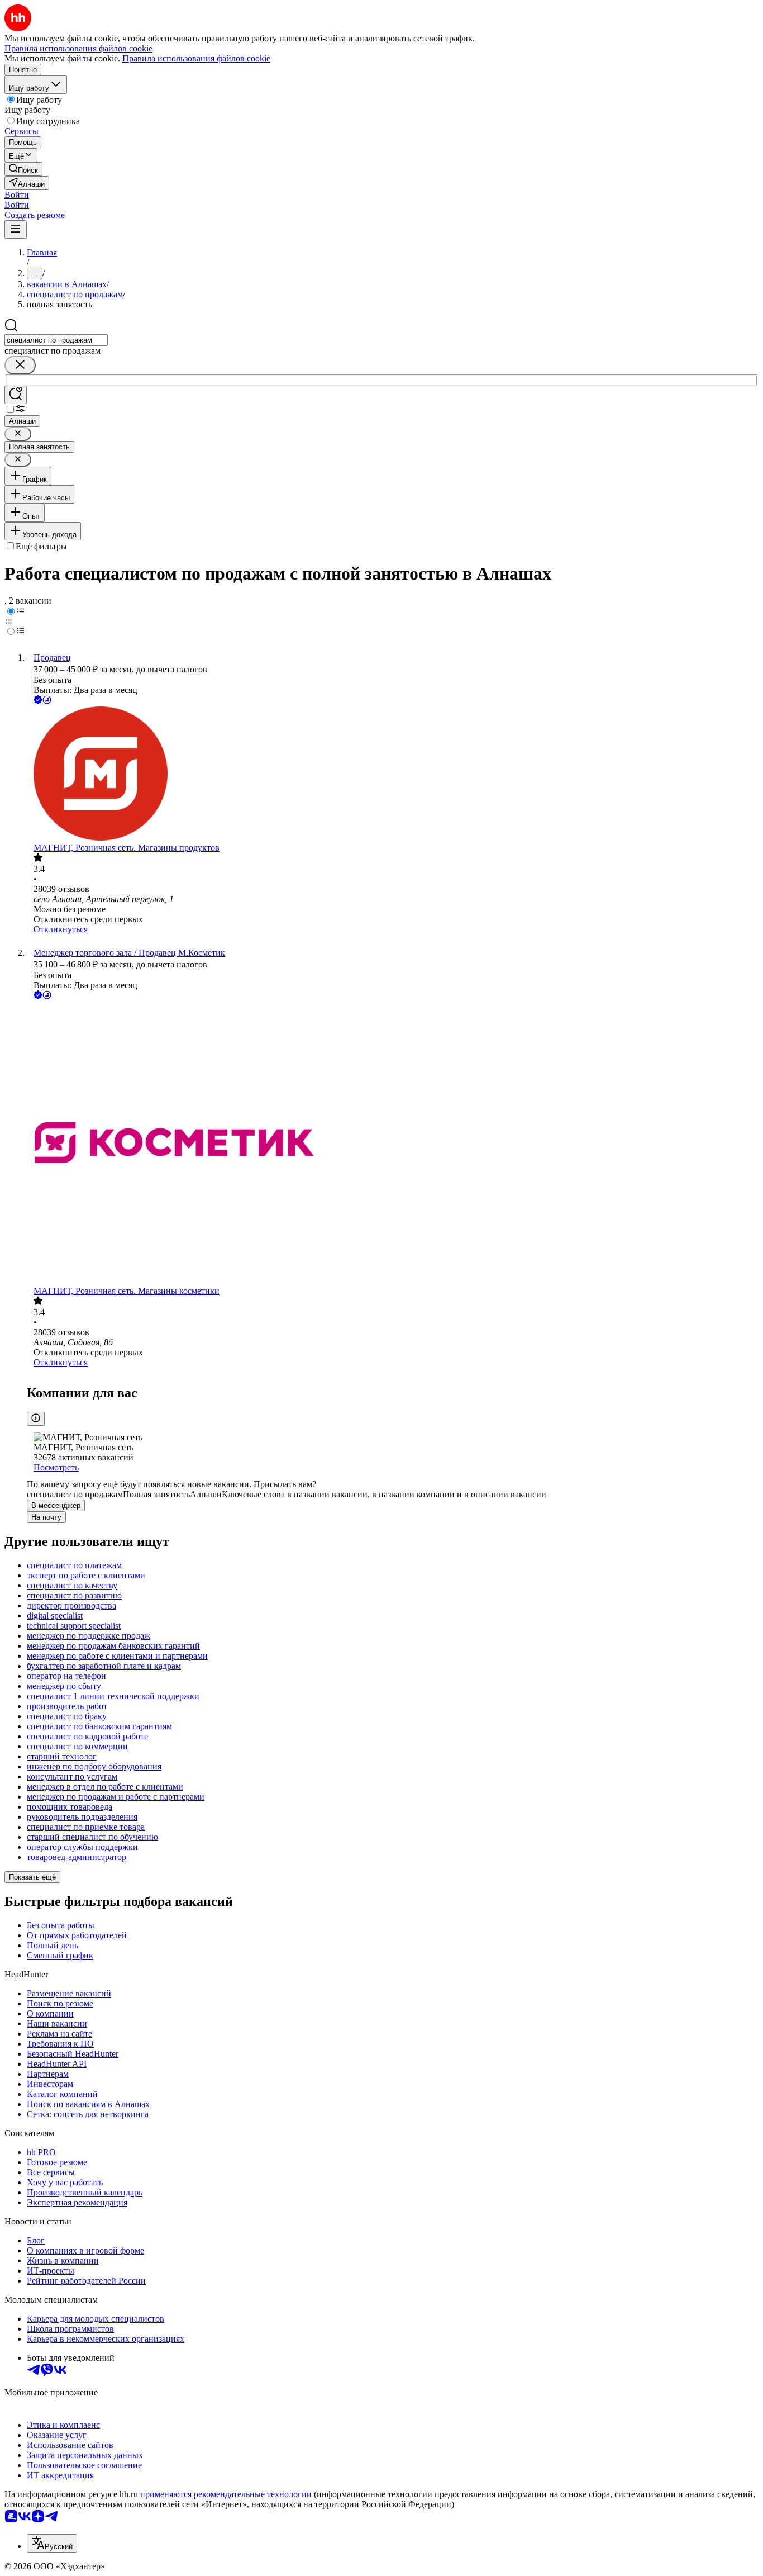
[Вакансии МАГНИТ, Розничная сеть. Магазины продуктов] (393, 775)
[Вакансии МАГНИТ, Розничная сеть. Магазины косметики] (393, 1144)
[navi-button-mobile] (16, 229)
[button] (17, 195)
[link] (23, 169)
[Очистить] (20, 365)
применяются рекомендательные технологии (226, 2494)
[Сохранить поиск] (16, 395)
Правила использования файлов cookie (196, 58)
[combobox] (56, 340)
